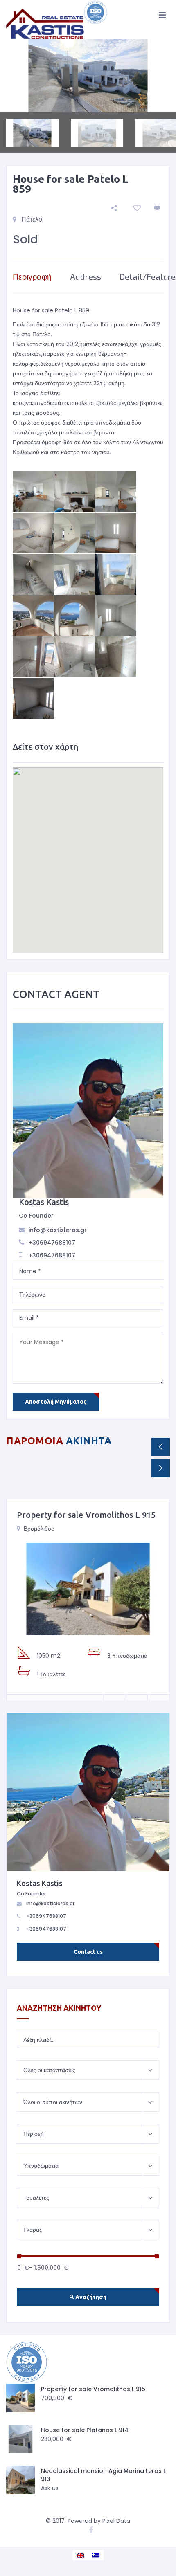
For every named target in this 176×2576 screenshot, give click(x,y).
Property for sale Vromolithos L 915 (86, 1515)
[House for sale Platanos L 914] (20, 2439)
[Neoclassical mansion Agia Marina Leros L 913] (20, 2480)
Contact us (88, 1952)
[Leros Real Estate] (57, 20)
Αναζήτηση (90, 2297)
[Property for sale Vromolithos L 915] (88, 1589)
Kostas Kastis (44, 1202)
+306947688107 (52, 1243)
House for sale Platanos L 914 (85, 2430)
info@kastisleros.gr (58, 1230)
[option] (88, 76)
